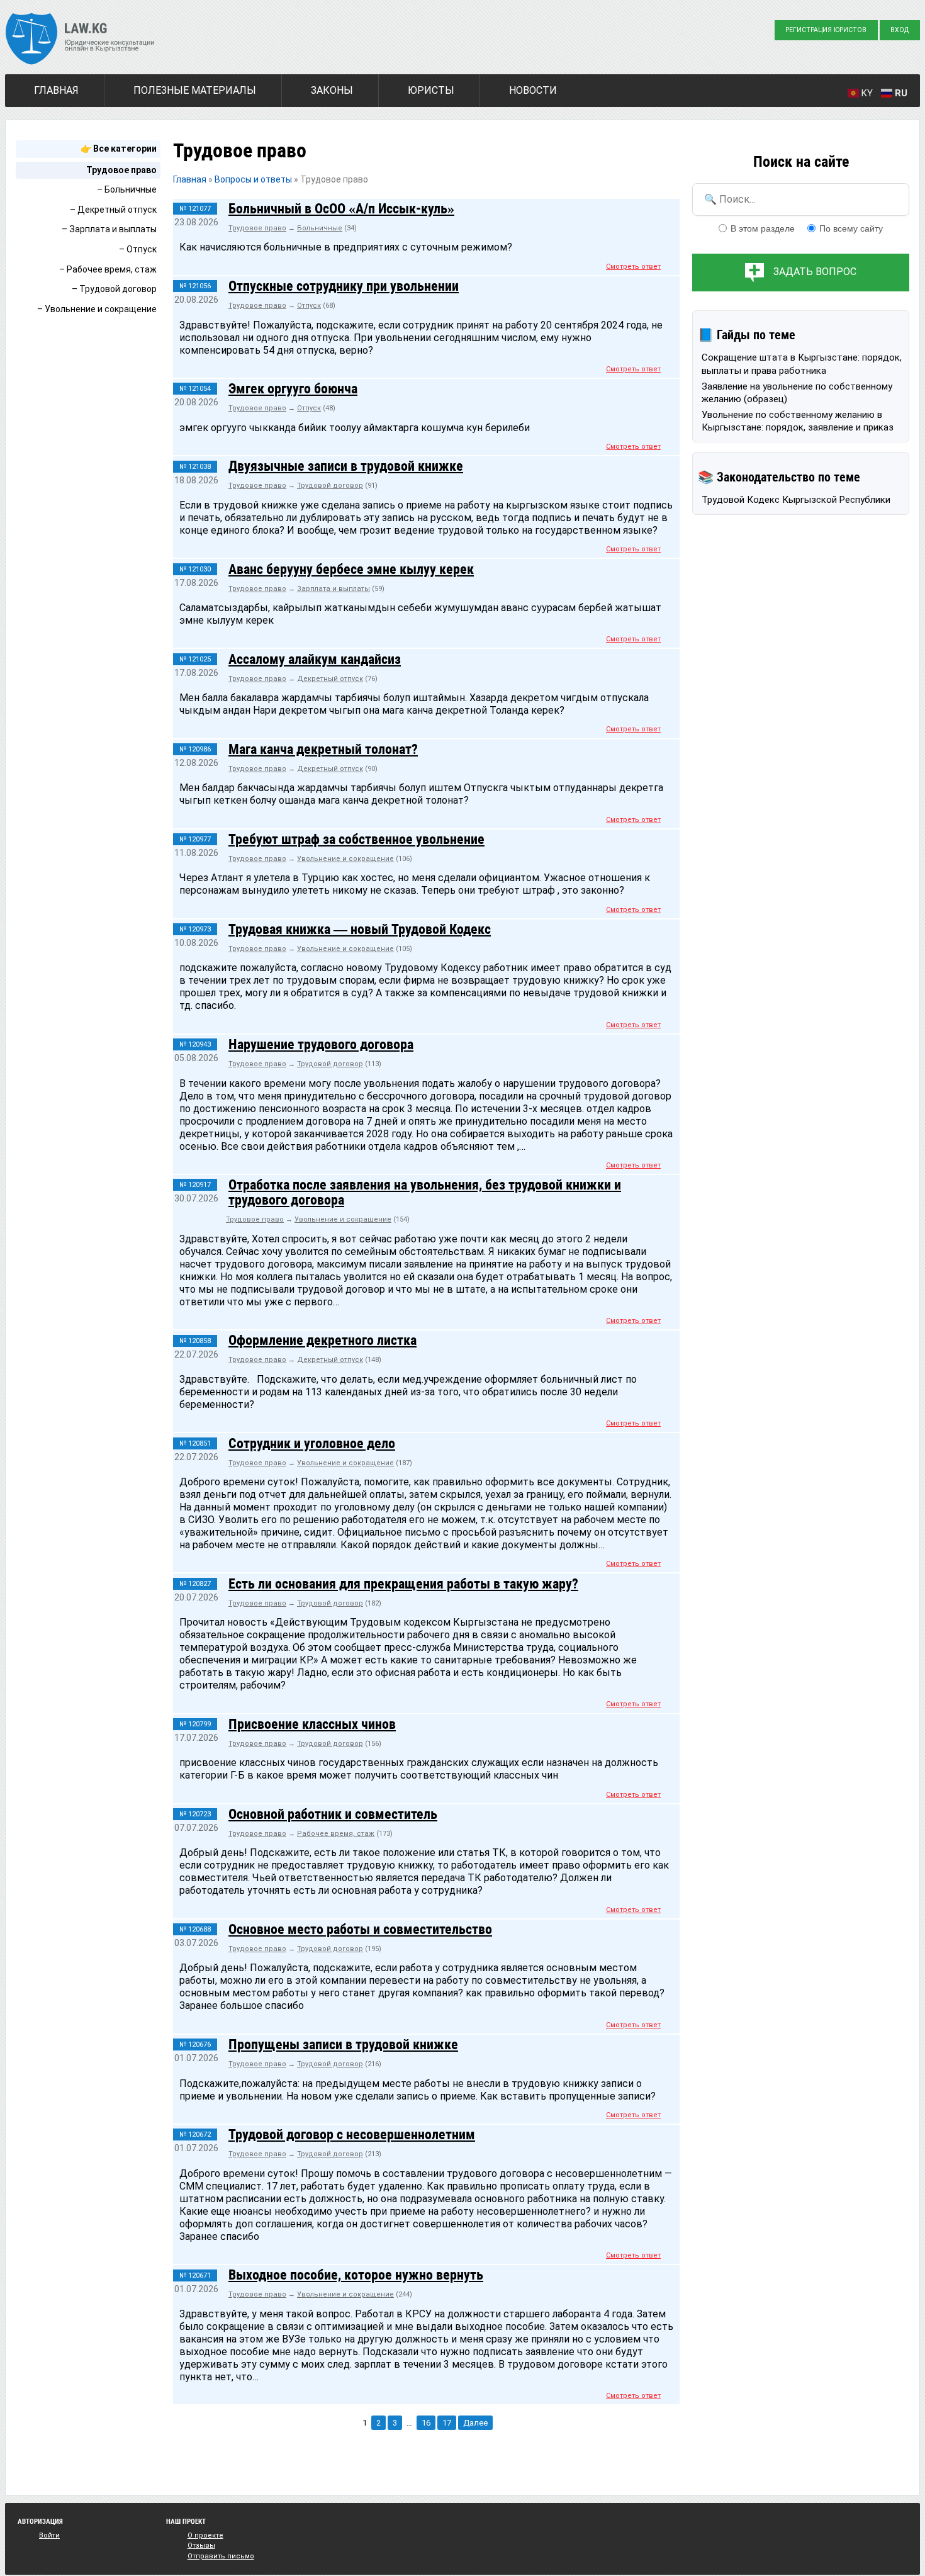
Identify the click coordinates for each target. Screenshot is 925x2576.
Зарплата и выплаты (334, 589)
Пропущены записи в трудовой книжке (343, 2044)
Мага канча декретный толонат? (323, 749)
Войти (49, 2535)
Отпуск (309, 306)
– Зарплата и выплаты (109, 229)
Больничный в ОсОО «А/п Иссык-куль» (341, 208)
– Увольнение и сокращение (97, 309)
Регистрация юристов (826, 30)
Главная (56, 90)
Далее (475, 2423)
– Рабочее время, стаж (108, 269)
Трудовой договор (330, 486)
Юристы (431, 90)
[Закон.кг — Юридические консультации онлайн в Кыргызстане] (80, 40)
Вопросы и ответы (253, 179)
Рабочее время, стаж (336, 1834)
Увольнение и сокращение (345, 859)
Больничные (320, 228)
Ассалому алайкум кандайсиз (315, 659)
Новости (533, 90)
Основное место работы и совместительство (360, 1929)
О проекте (205, 2535)
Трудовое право (121, 170)
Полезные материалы (195, 90)
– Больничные (127, 189)
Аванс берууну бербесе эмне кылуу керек (351, 569)
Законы (332, 90)
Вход (900, 30)
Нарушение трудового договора (321, 1044)
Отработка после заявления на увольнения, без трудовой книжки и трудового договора (425, 1192)
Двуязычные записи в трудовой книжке (346, 466)
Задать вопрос (815, 272)
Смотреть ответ (633, 267)
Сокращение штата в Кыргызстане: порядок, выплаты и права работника (802, 364)
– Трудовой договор (114, 289)
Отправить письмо (221, 2556)
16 (426, 2423)
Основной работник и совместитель (333, 1814)
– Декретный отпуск (113, 210)
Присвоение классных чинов (312, 1724)
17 (447, 2423)
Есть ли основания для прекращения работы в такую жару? (403, 1583)
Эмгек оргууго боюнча (293, 388)
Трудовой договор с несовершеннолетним (352, 2134)
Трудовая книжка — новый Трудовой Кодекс (360, 929)
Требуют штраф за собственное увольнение (356, 839)
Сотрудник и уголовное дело (312, 1443)
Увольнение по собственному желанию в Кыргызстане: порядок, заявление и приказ (798, 421)
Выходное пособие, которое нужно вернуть (356, 2275)
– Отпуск (138, 249)
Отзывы (201, 2545)
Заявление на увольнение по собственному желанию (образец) (797, 393)
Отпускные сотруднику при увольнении (344, 286)
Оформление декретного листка (322, 1340)
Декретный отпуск (330, 679)
